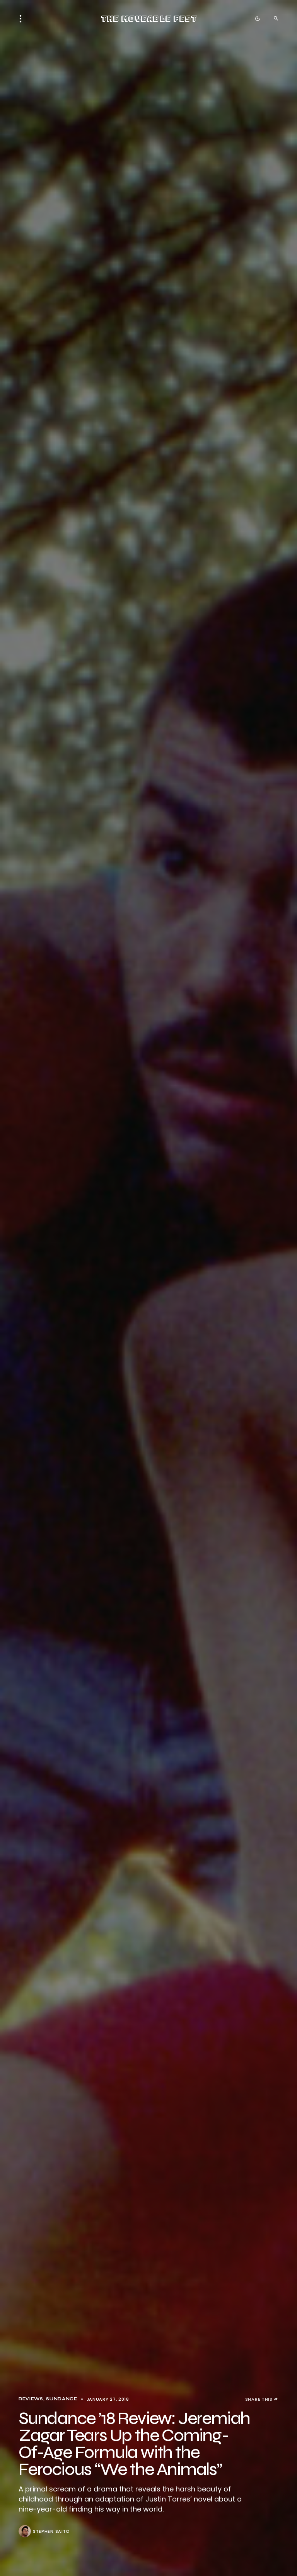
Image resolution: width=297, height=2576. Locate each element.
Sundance (62, 2399)
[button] (23, 19)
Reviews (31, 2399)
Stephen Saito (51, 2531)
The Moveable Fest (149, 19)
